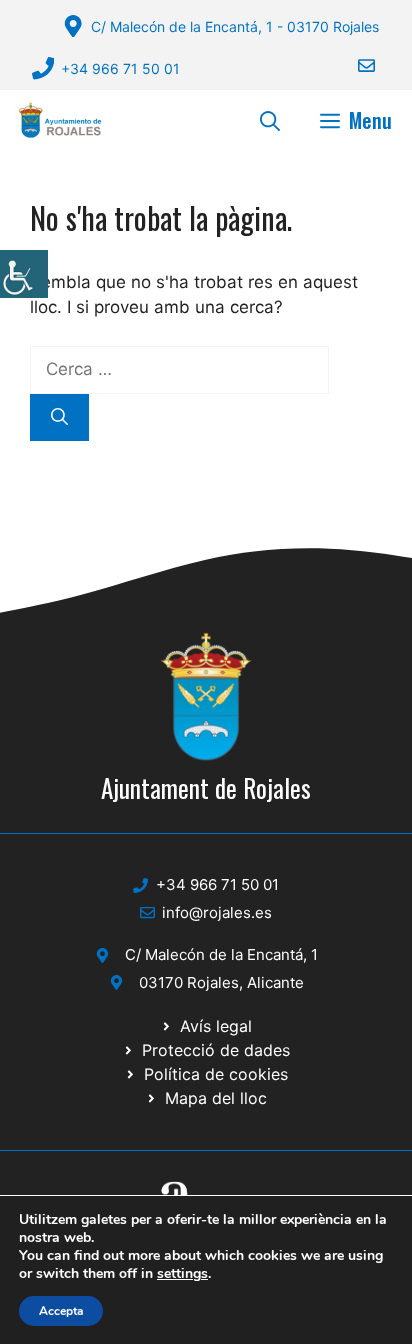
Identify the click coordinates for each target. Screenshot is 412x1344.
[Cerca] (59, 418)
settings (182, 1274)
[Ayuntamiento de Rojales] (60, 120)
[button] (270, 120)
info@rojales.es (217, 912)
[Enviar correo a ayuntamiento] (354, 65)
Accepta (61, 1311)
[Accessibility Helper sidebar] (24, 274)
